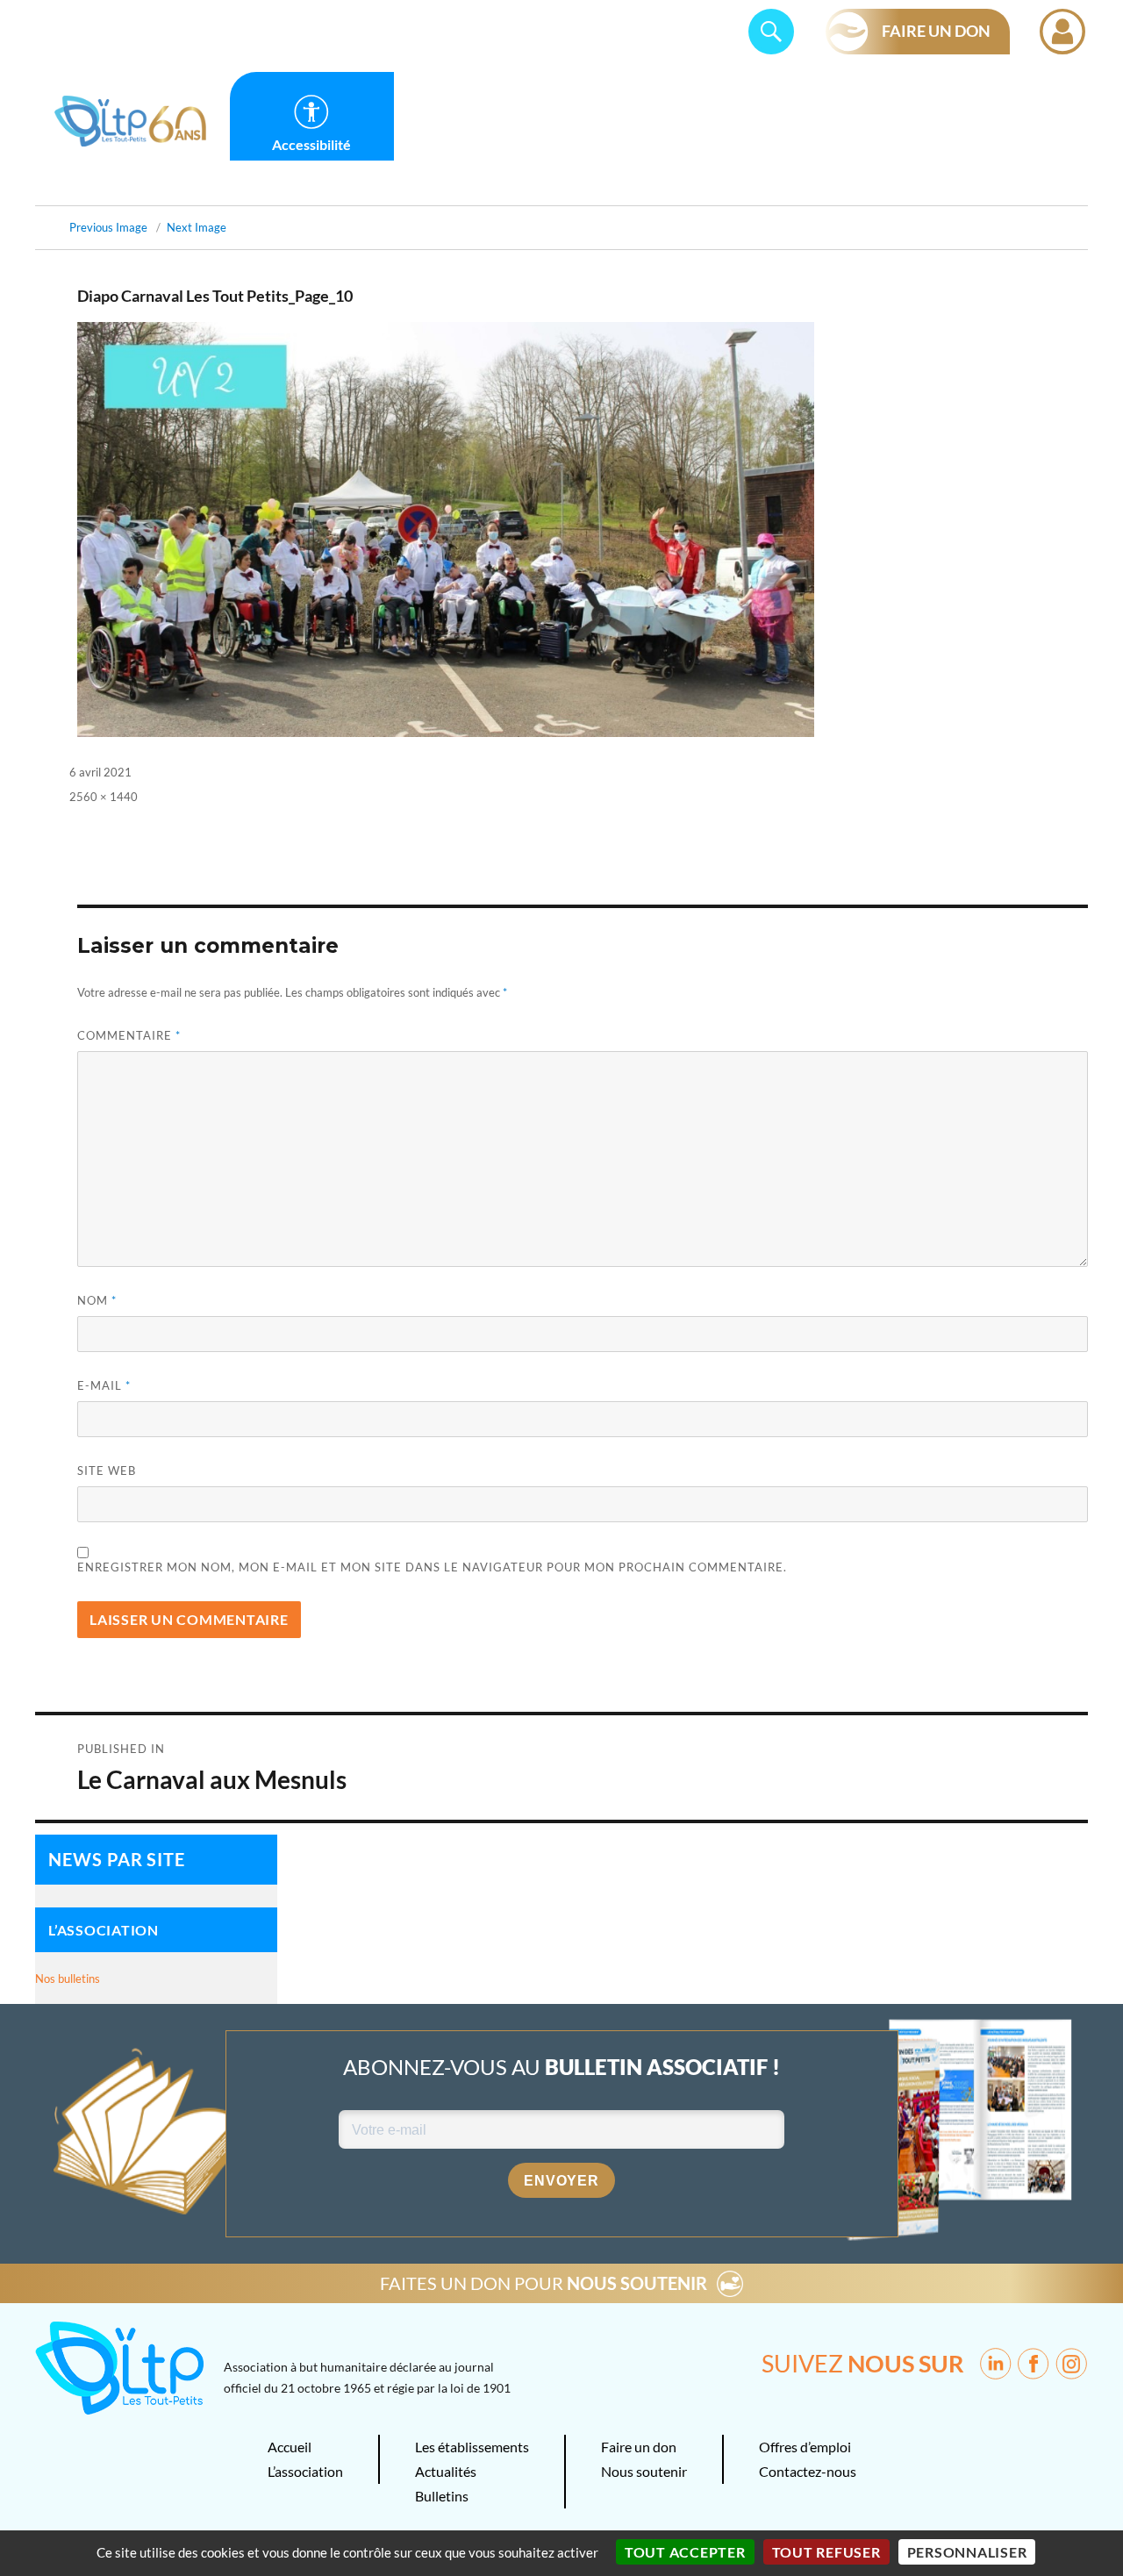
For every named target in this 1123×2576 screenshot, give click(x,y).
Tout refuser (826, 2552)
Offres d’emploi (805, 2447)
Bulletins (442, 2496)
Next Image (197, 227)
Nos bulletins (68, 1979)
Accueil (290, 2447)
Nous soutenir (644, 2471)
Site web (107, 1470)
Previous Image (108, 227)
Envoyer (561, 2181)
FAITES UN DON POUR (544, 2283)
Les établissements (472, 2447)
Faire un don (639, 2447)
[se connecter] (1062, 32)
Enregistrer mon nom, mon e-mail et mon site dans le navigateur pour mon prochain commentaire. (432, 1567)
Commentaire (129, 1035)
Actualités (446, 2471)
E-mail (104, 1385)
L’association (305, 2471)
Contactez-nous (808, 2471)
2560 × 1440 (104, 797)
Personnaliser (967, 2552)
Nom (97, 1300)
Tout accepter (685, 2552)
